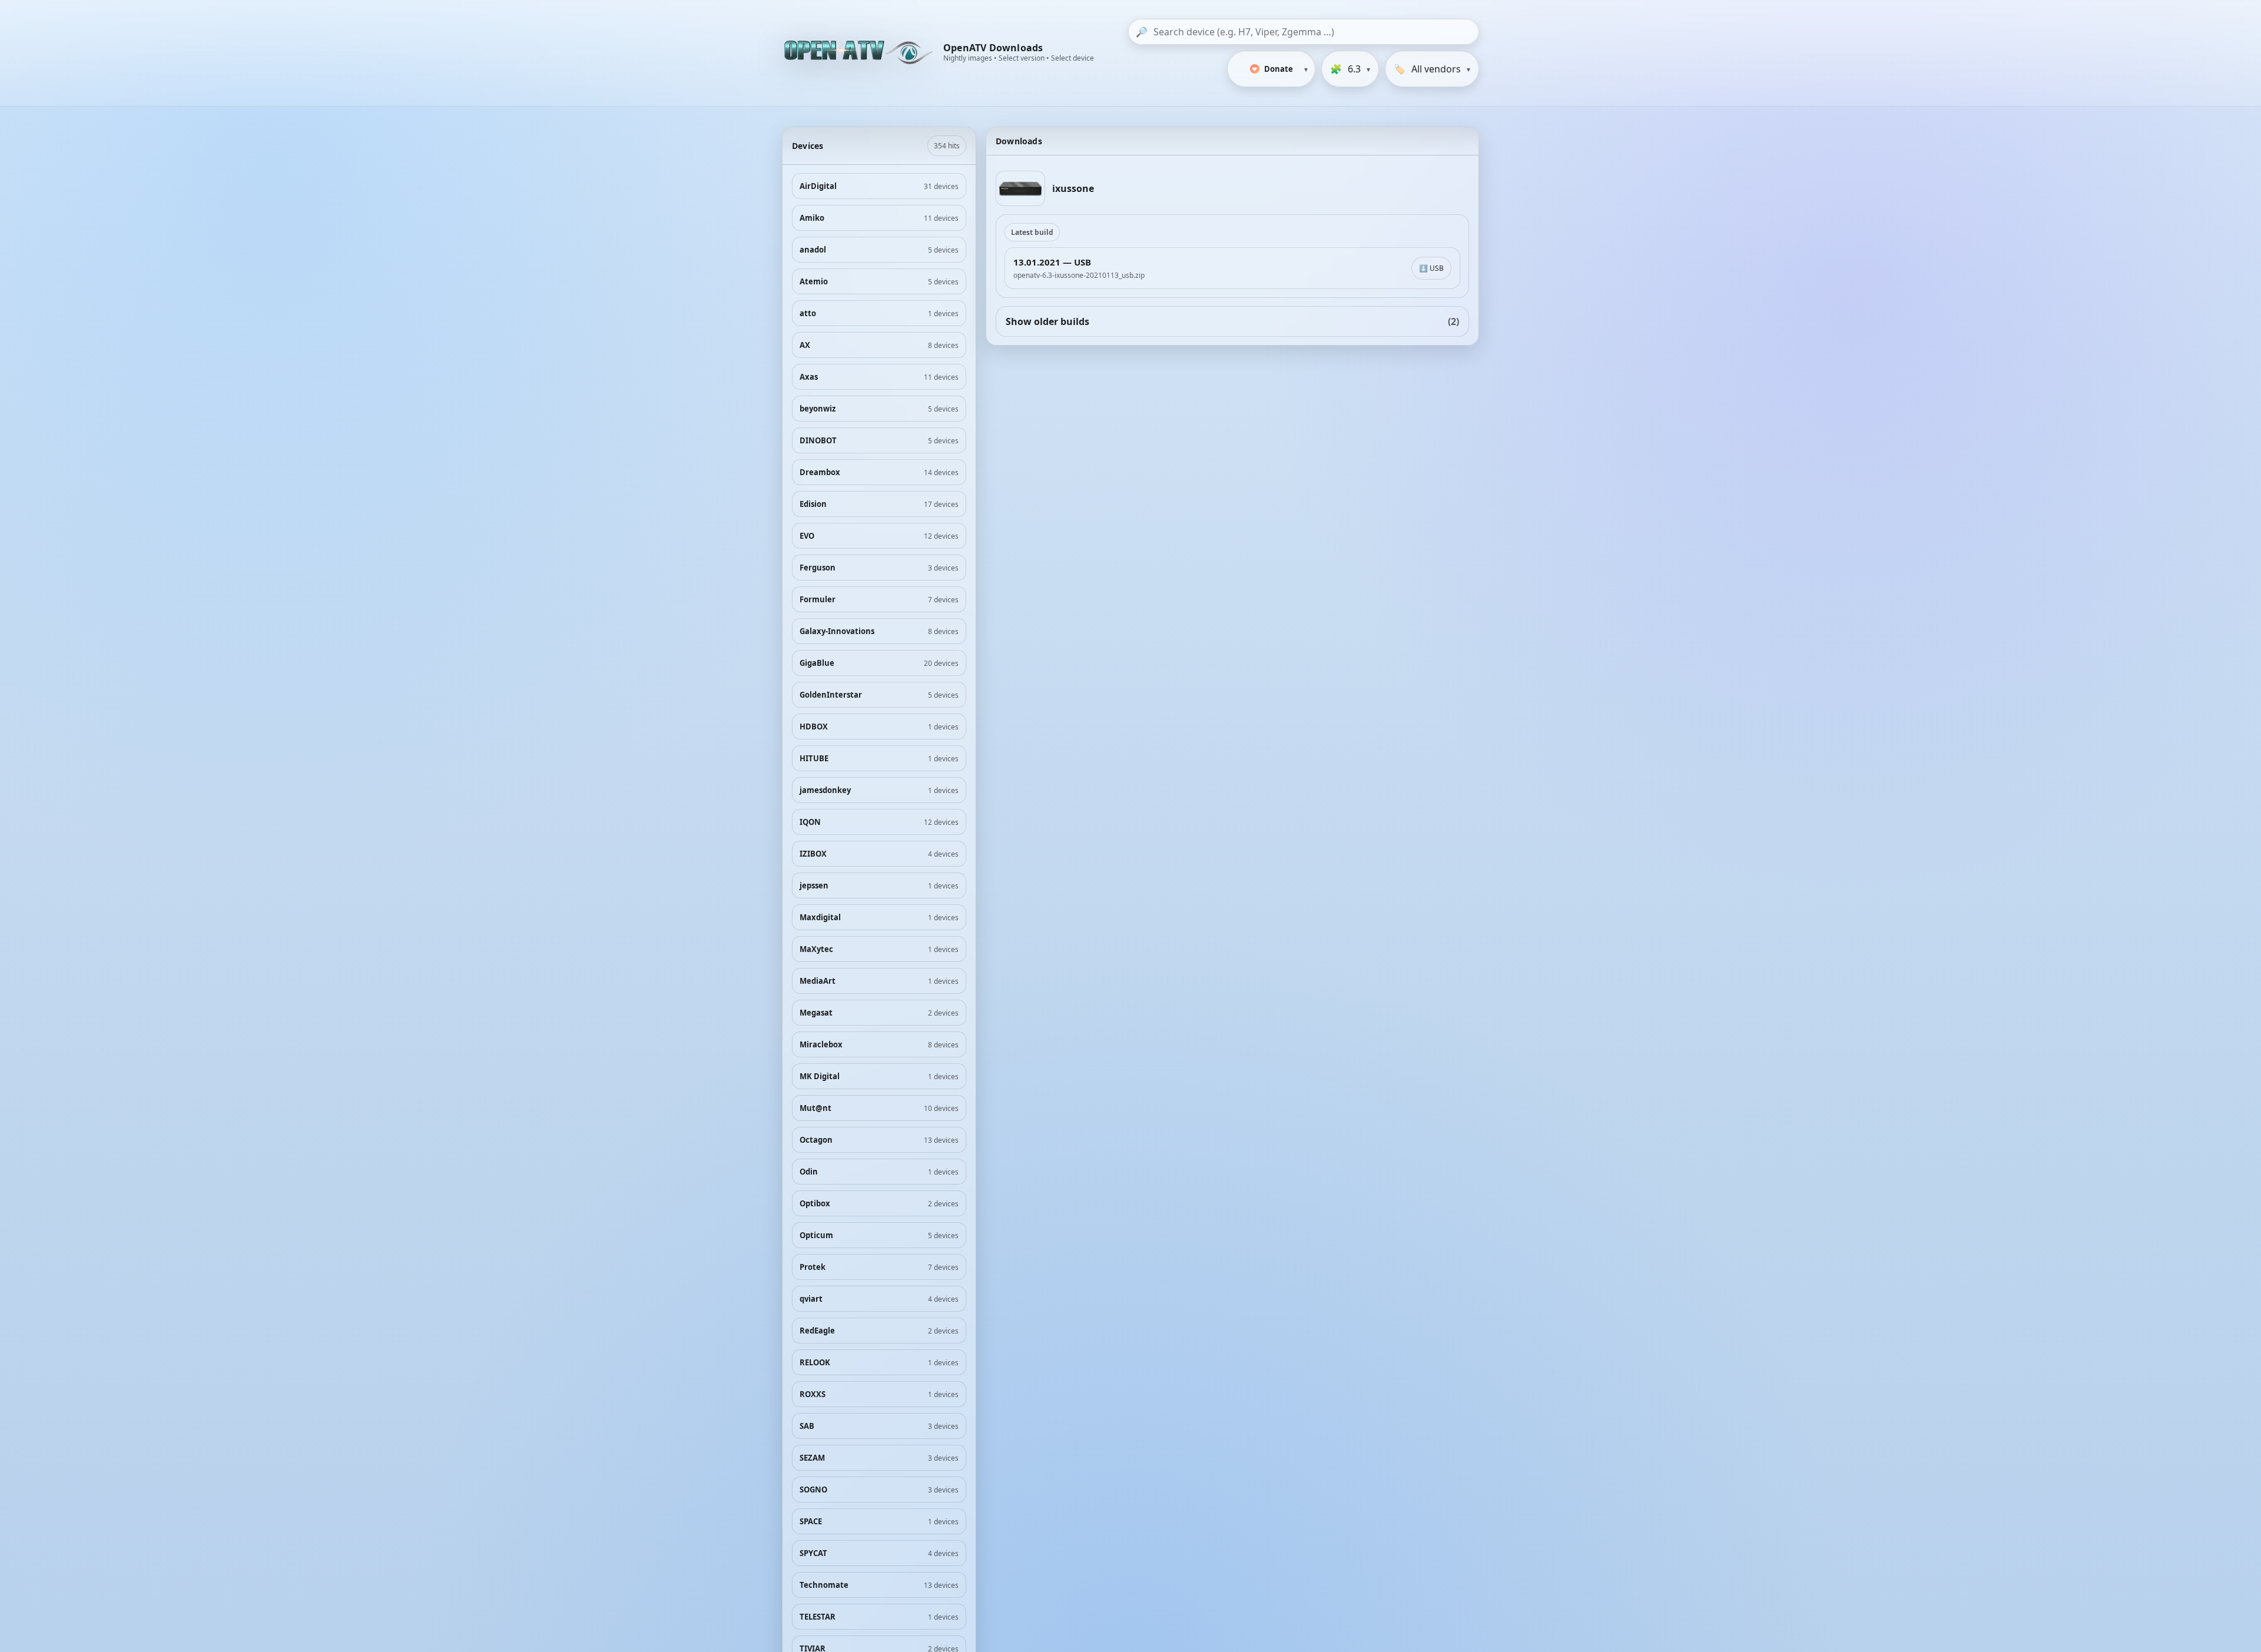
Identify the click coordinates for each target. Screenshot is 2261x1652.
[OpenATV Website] (860, 53)
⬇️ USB (1431, 268)
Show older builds (1232, 321)
